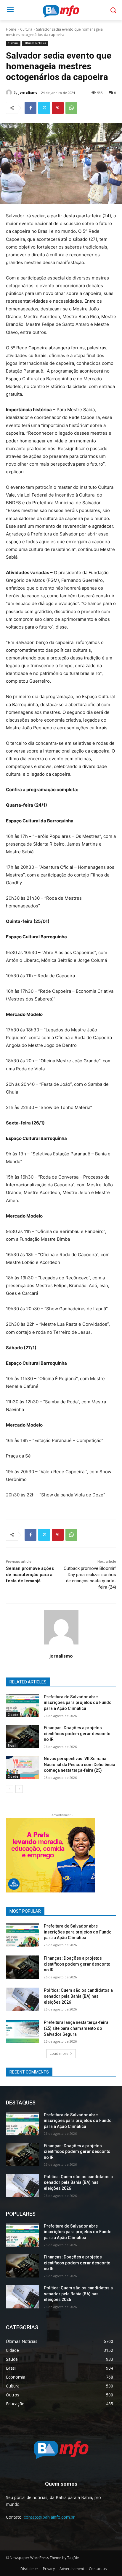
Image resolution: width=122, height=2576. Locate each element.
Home (11, 29)
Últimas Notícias (35, 43)
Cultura (26, 29)
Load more (59, 2053)
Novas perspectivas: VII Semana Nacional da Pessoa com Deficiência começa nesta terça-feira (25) (80, 1764)
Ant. (87, 1854)
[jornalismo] (10, 92)
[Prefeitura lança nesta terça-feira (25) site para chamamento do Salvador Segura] (23, 2031)
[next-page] (19, 1789)
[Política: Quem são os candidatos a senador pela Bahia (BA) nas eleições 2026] (23, 1999)
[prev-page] (10, 1789)
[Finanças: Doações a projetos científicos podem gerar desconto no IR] (23, 1737)
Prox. (13, 1854)
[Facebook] (30, 108)
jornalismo (28, 92)
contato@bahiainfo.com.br (49, 2517)
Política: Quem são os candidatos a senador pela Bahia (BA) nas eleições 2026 (78, 1996)
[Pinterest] (58, 108)
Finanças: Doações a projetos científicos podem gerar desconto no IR (77, 1734)
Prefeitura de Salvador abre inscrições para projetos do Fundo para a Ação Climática (78, 1703)
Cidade (13, 1715)
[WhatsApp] (71, 108)
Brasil (12, 1746)
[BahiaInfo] (61, 11)
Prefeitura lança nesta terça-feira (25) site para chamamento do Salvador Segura (76, 2028)
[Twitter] (44, 108)
